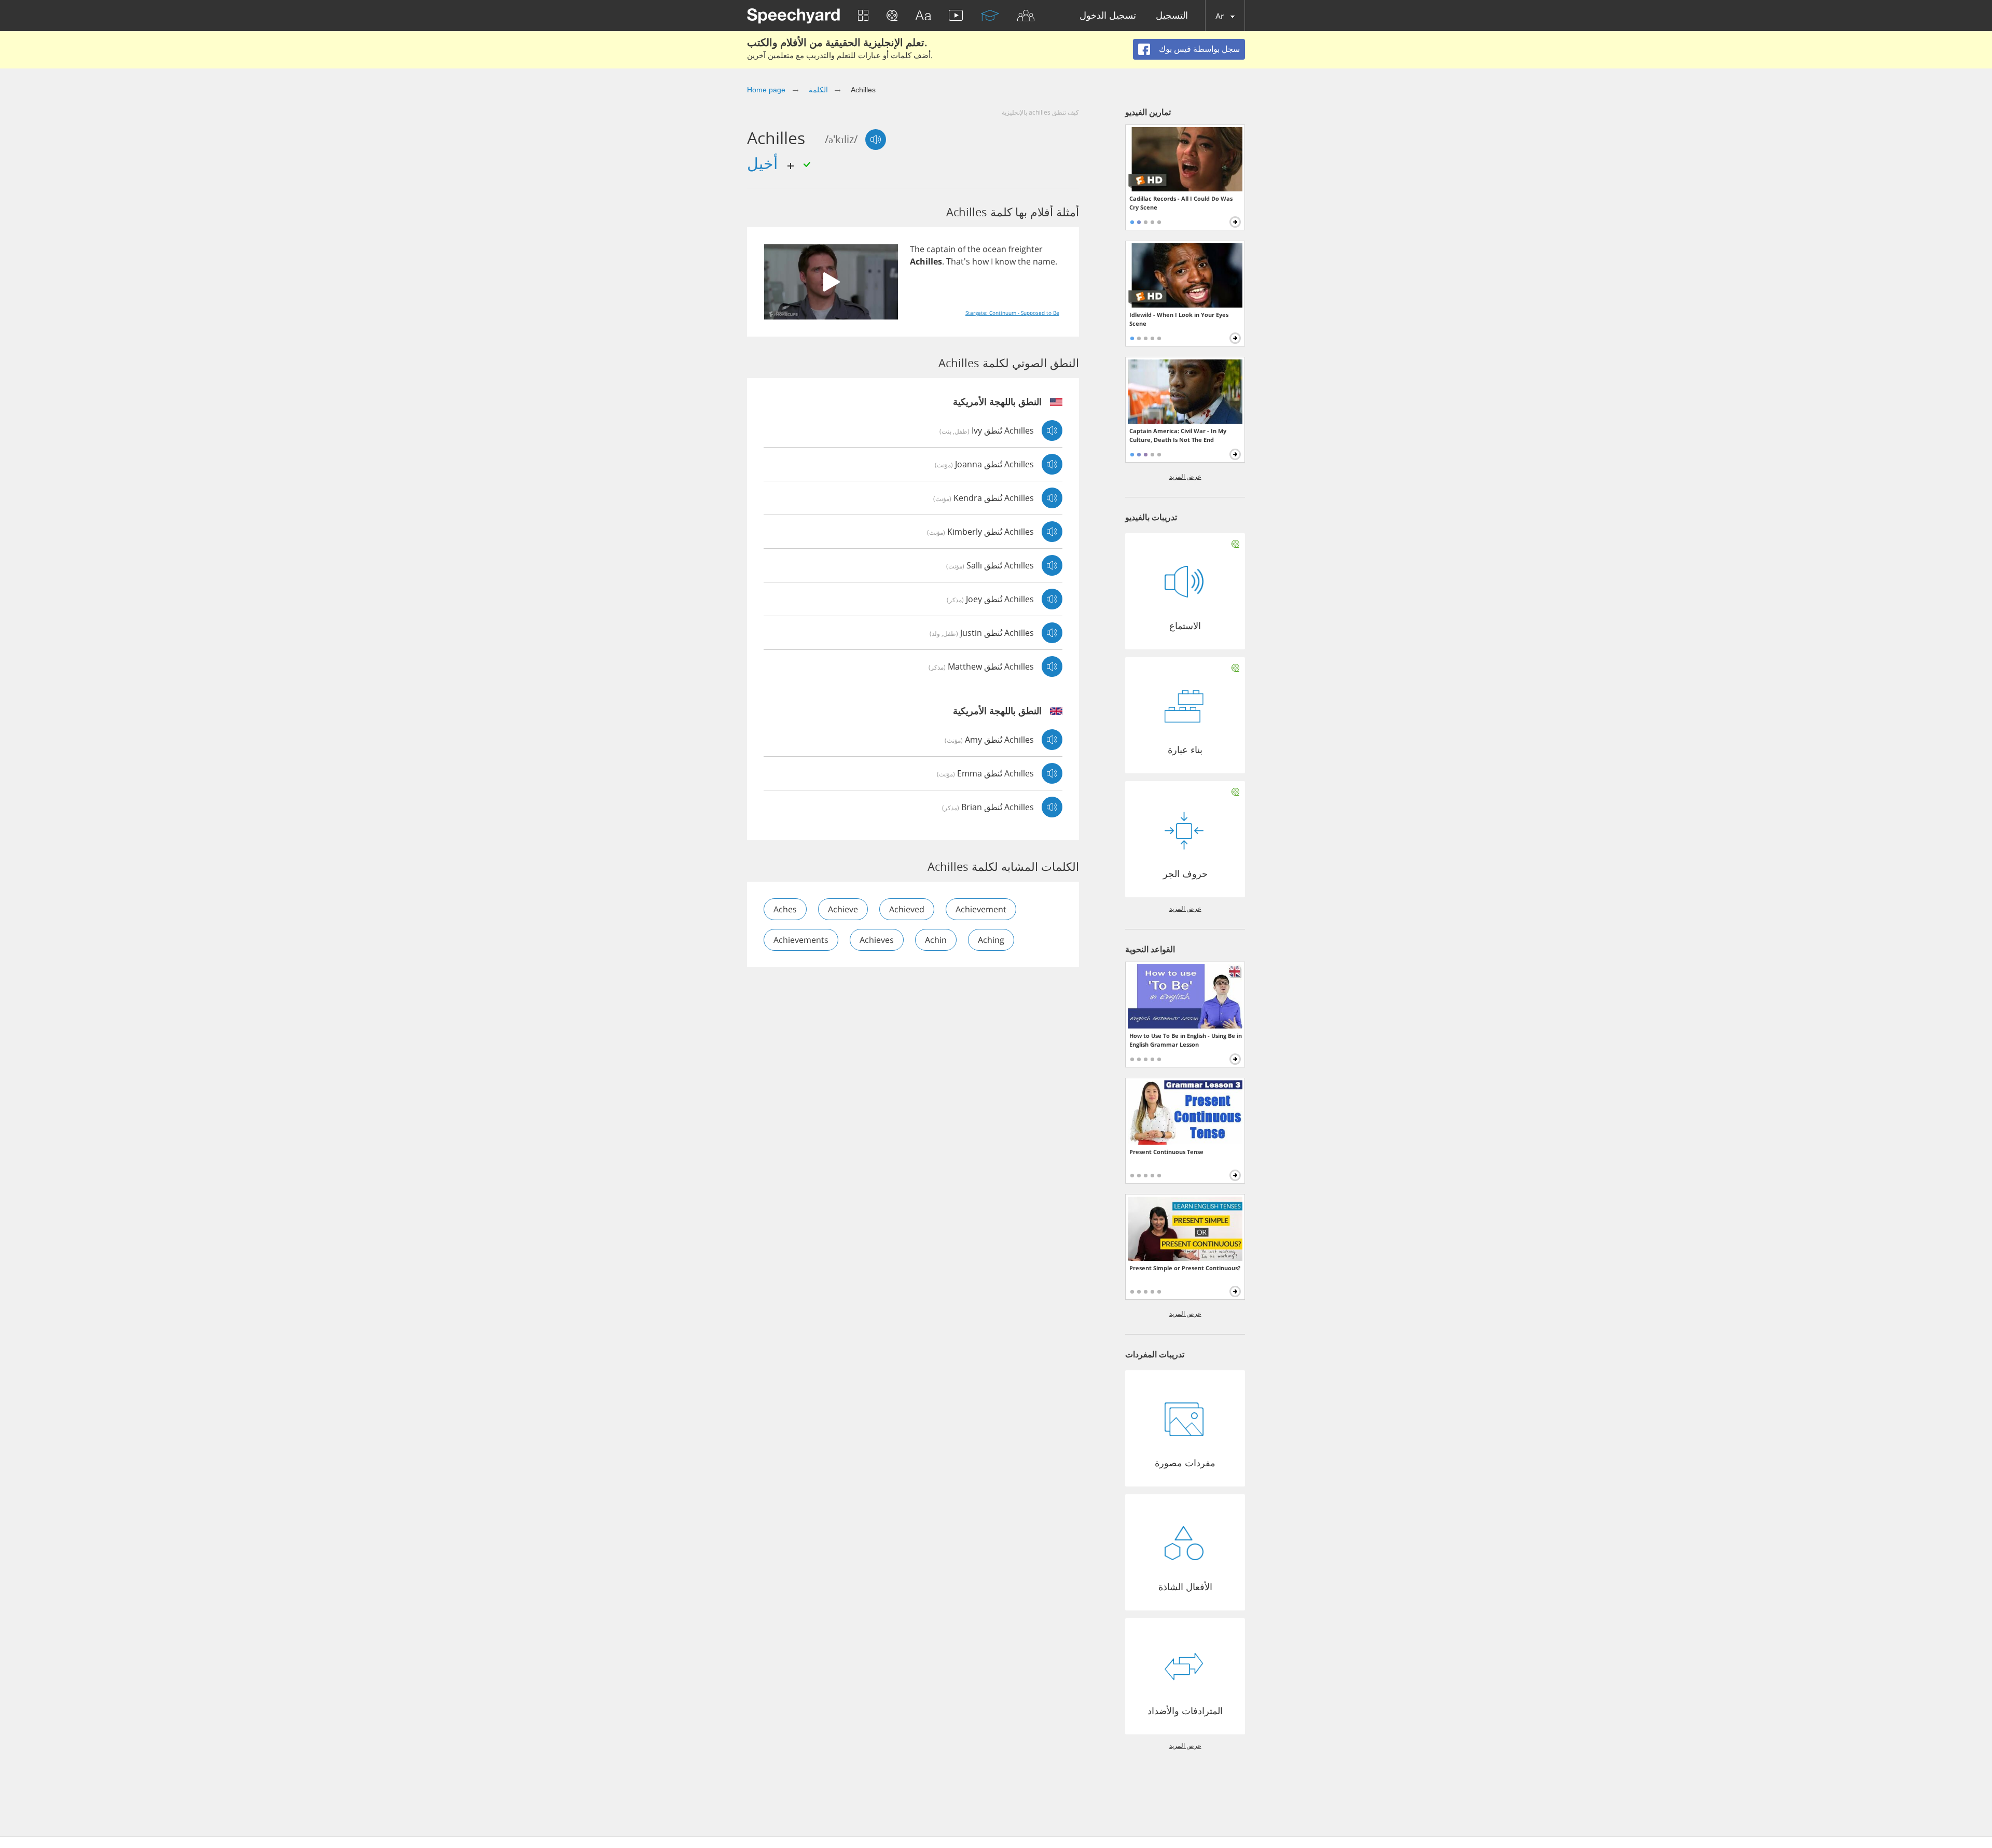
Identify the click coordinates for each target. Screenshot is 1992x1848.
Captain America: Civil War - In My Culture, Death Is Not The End (1178, 435)
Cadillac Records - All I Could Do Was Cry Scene (1181, 203)
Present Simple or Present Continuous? (1185, 1268)
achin (936, 940)
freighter (1026, 249)
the (974, 249)
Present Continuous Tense (1166, 1152)
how (980, 261)
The (917, 249)
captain (941, 249)
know (1005, 261)
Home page (766, 90)
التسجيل (1172, 16)
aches (785, 909)
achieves (877, 940)
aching (991, 940)
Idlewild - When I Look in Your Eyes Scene (1179, 319)
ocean (994, 249)
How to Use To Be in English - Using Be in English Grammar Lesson (1186, 1040)
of (962, 249)
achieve (843, 909)
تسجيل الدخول (1108, 16)
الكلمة (818, 90)
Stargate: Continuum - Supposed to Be (1012, 313)
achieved (907, 909)
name (1044, 261)
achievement (981, 909)
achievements (801, 940)
